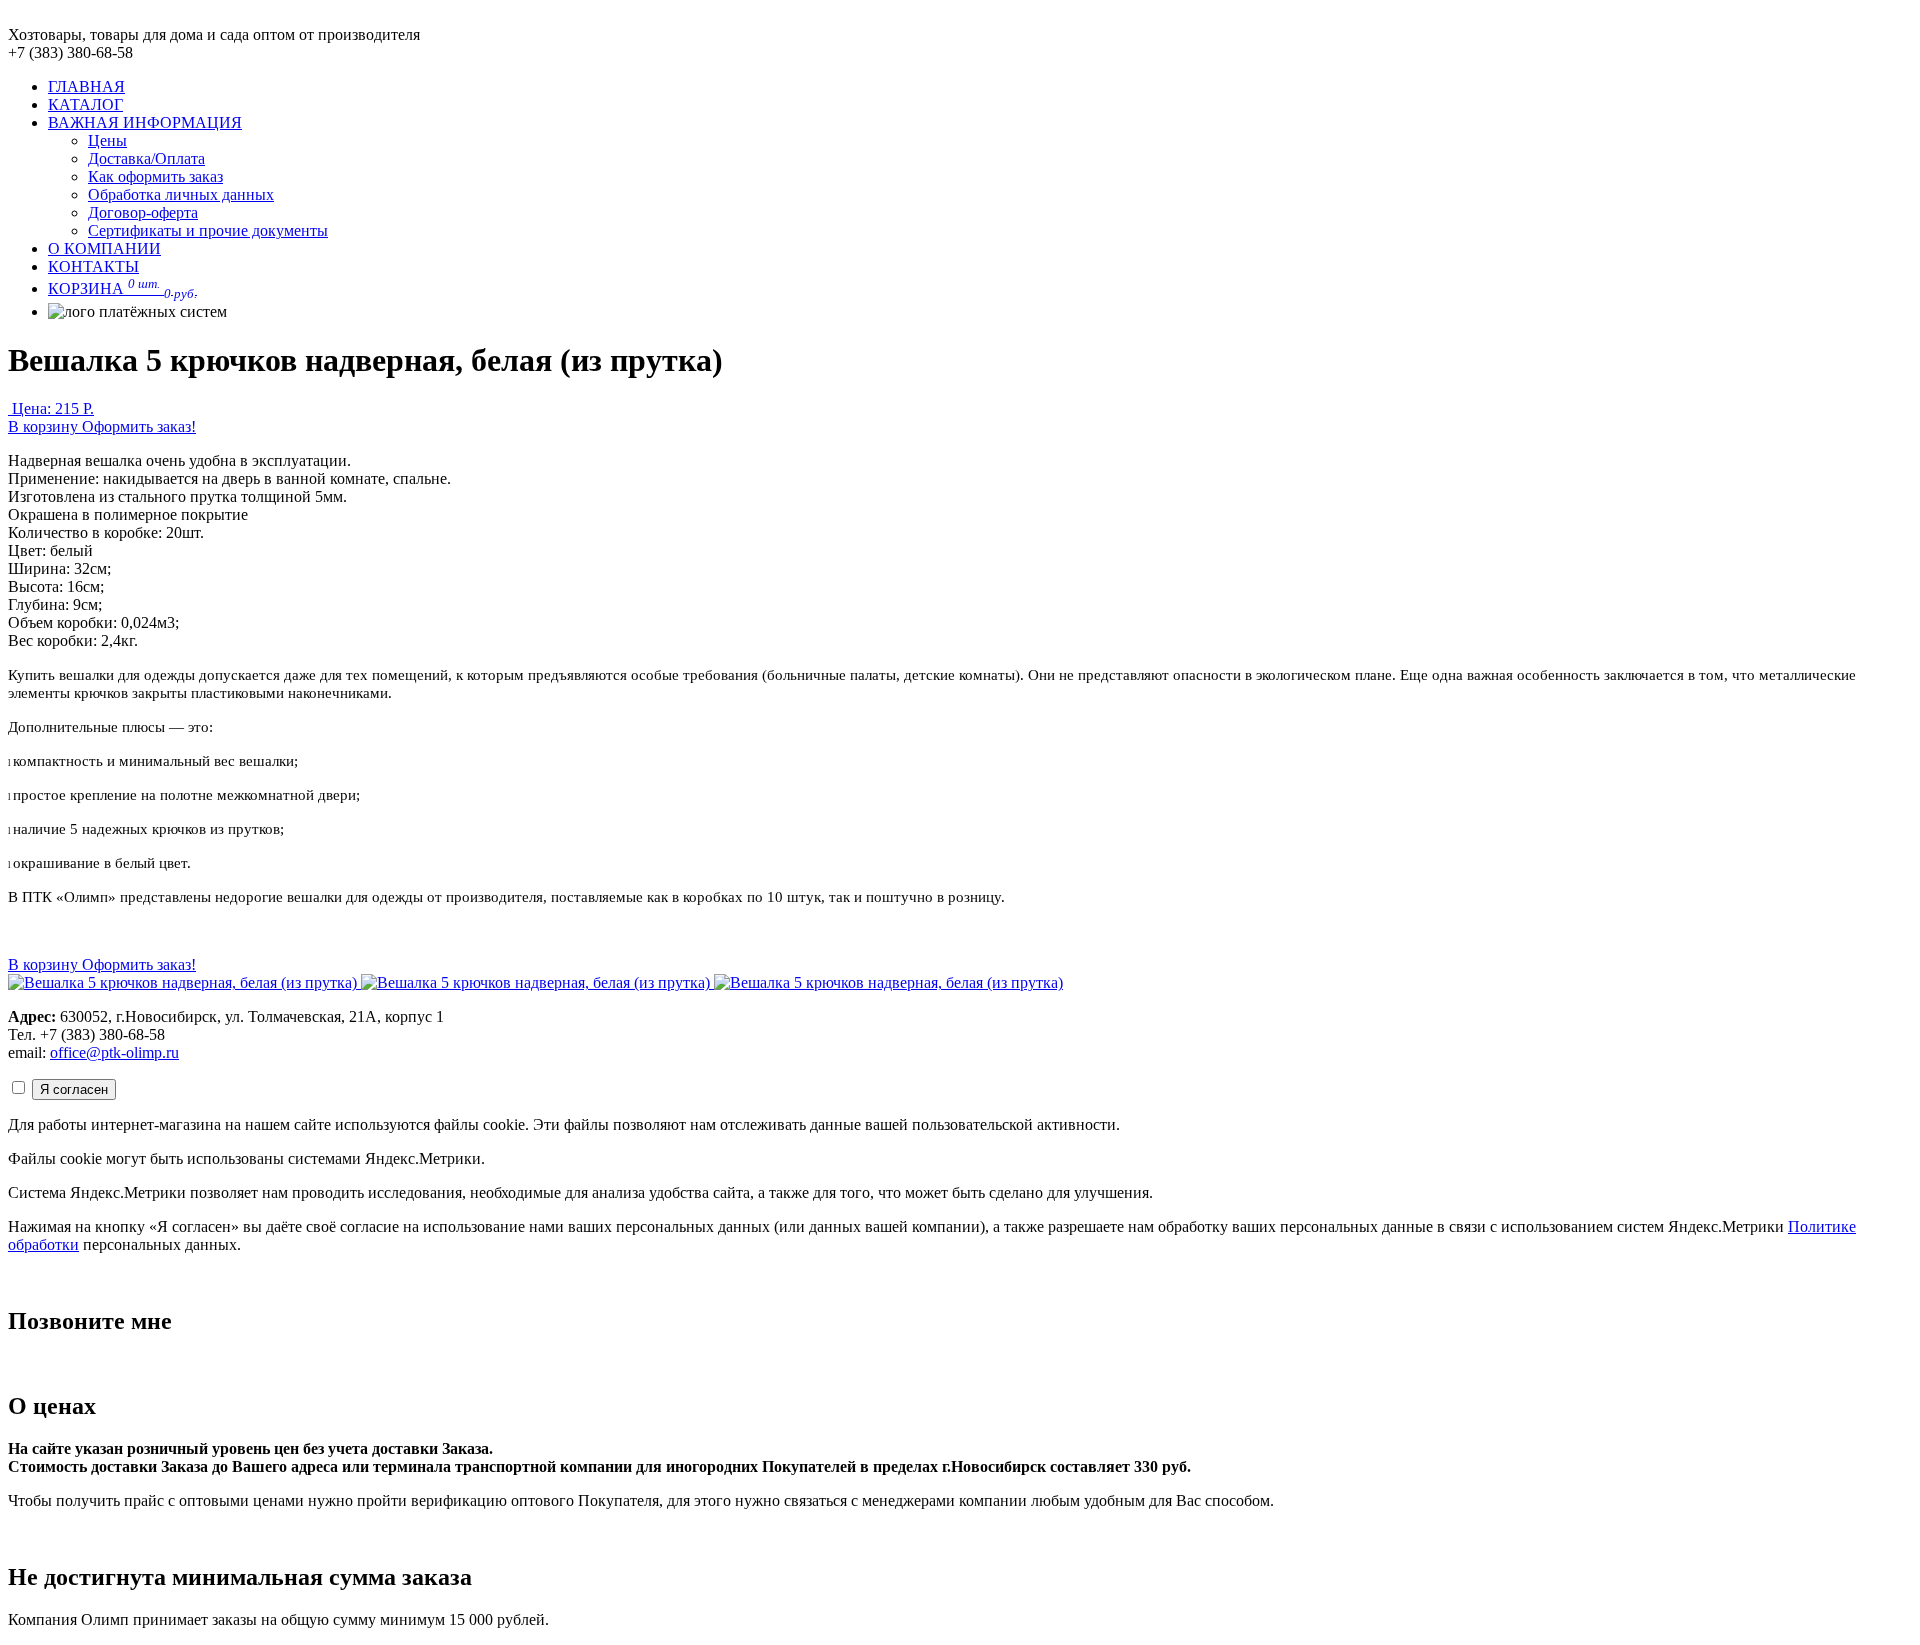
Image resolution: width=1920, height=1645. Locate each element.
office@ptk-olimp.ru (114, 1052)
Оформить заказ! (139, 426)
